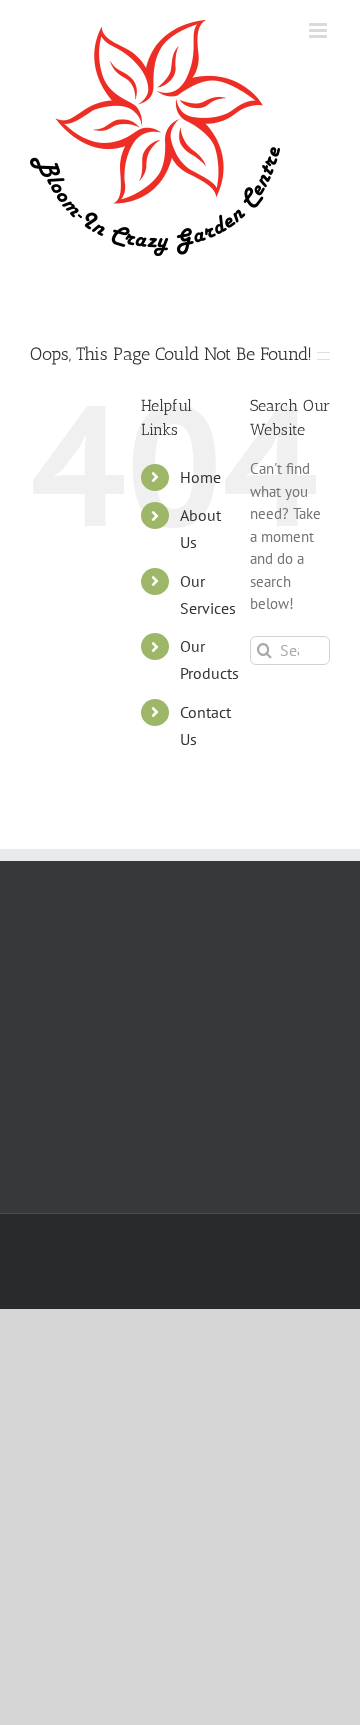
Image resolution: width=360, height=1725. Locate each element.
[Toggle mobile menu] (319, 30)
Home (200, 477)
